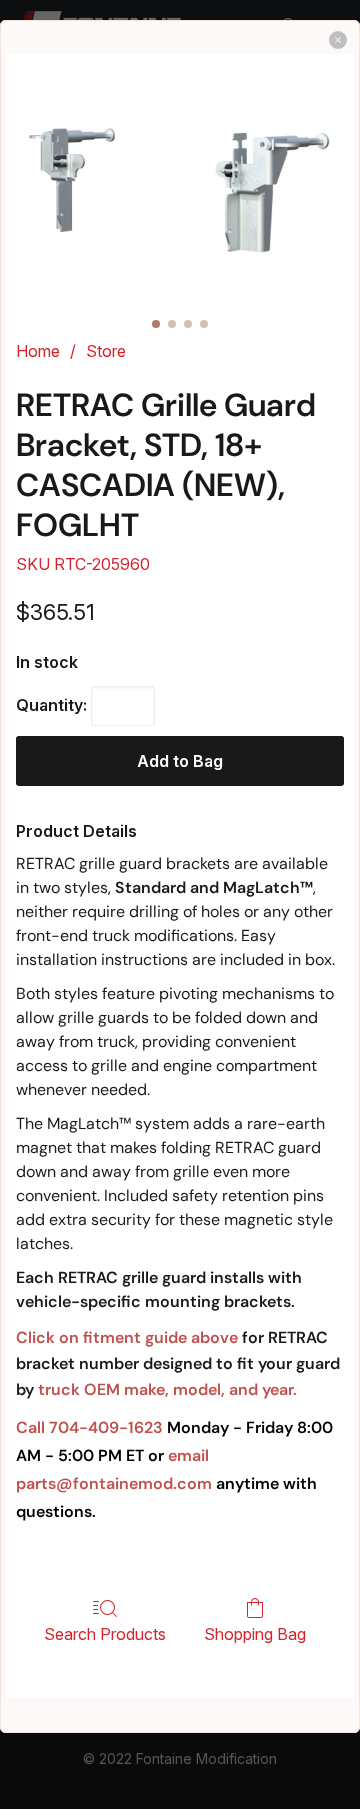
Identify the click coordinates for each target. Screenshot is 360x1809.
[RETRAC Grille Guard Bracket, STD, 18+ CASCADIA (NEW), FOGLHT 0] (180, 190)
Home (38, 351)
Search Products (105, 1634)
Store (106, 351)
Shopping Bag (255, 1634)
